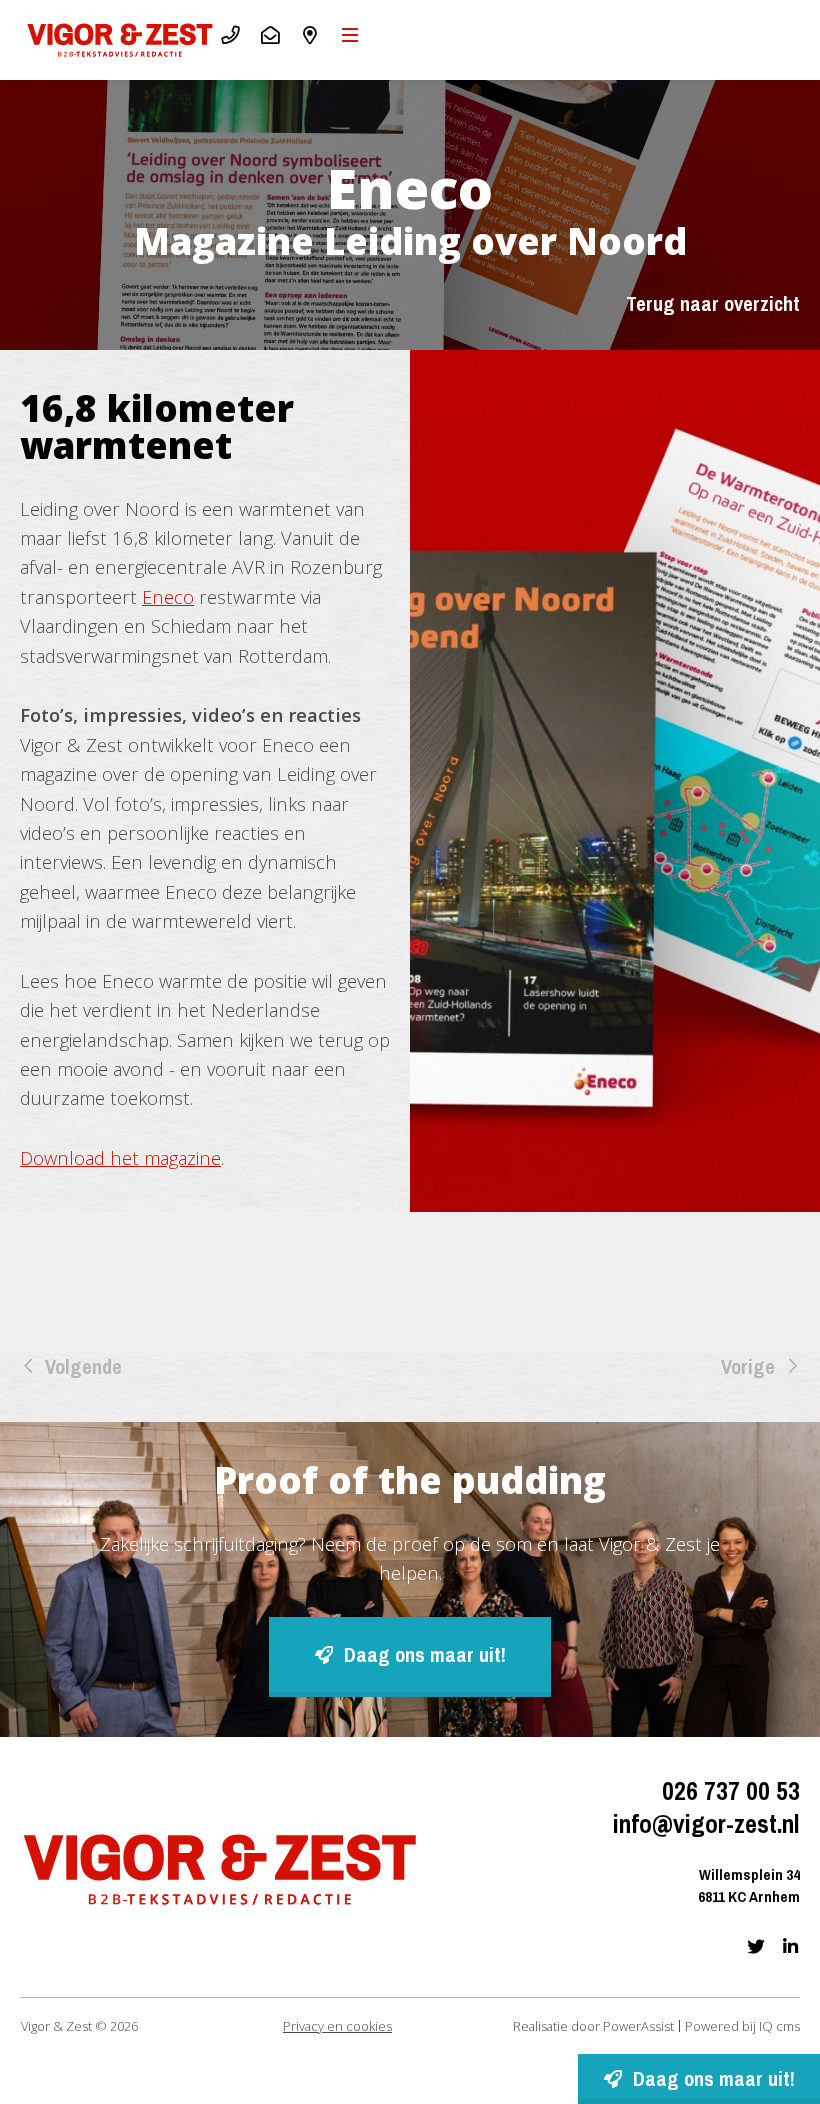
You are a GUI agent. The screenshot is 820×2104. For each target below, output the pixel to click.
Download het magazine (120, 1157)
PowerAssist (638, 2026)
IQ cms (779, 2026)
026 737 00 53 (731, 1792)
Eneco (168, 596)
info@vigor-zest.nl (706, 1825)
